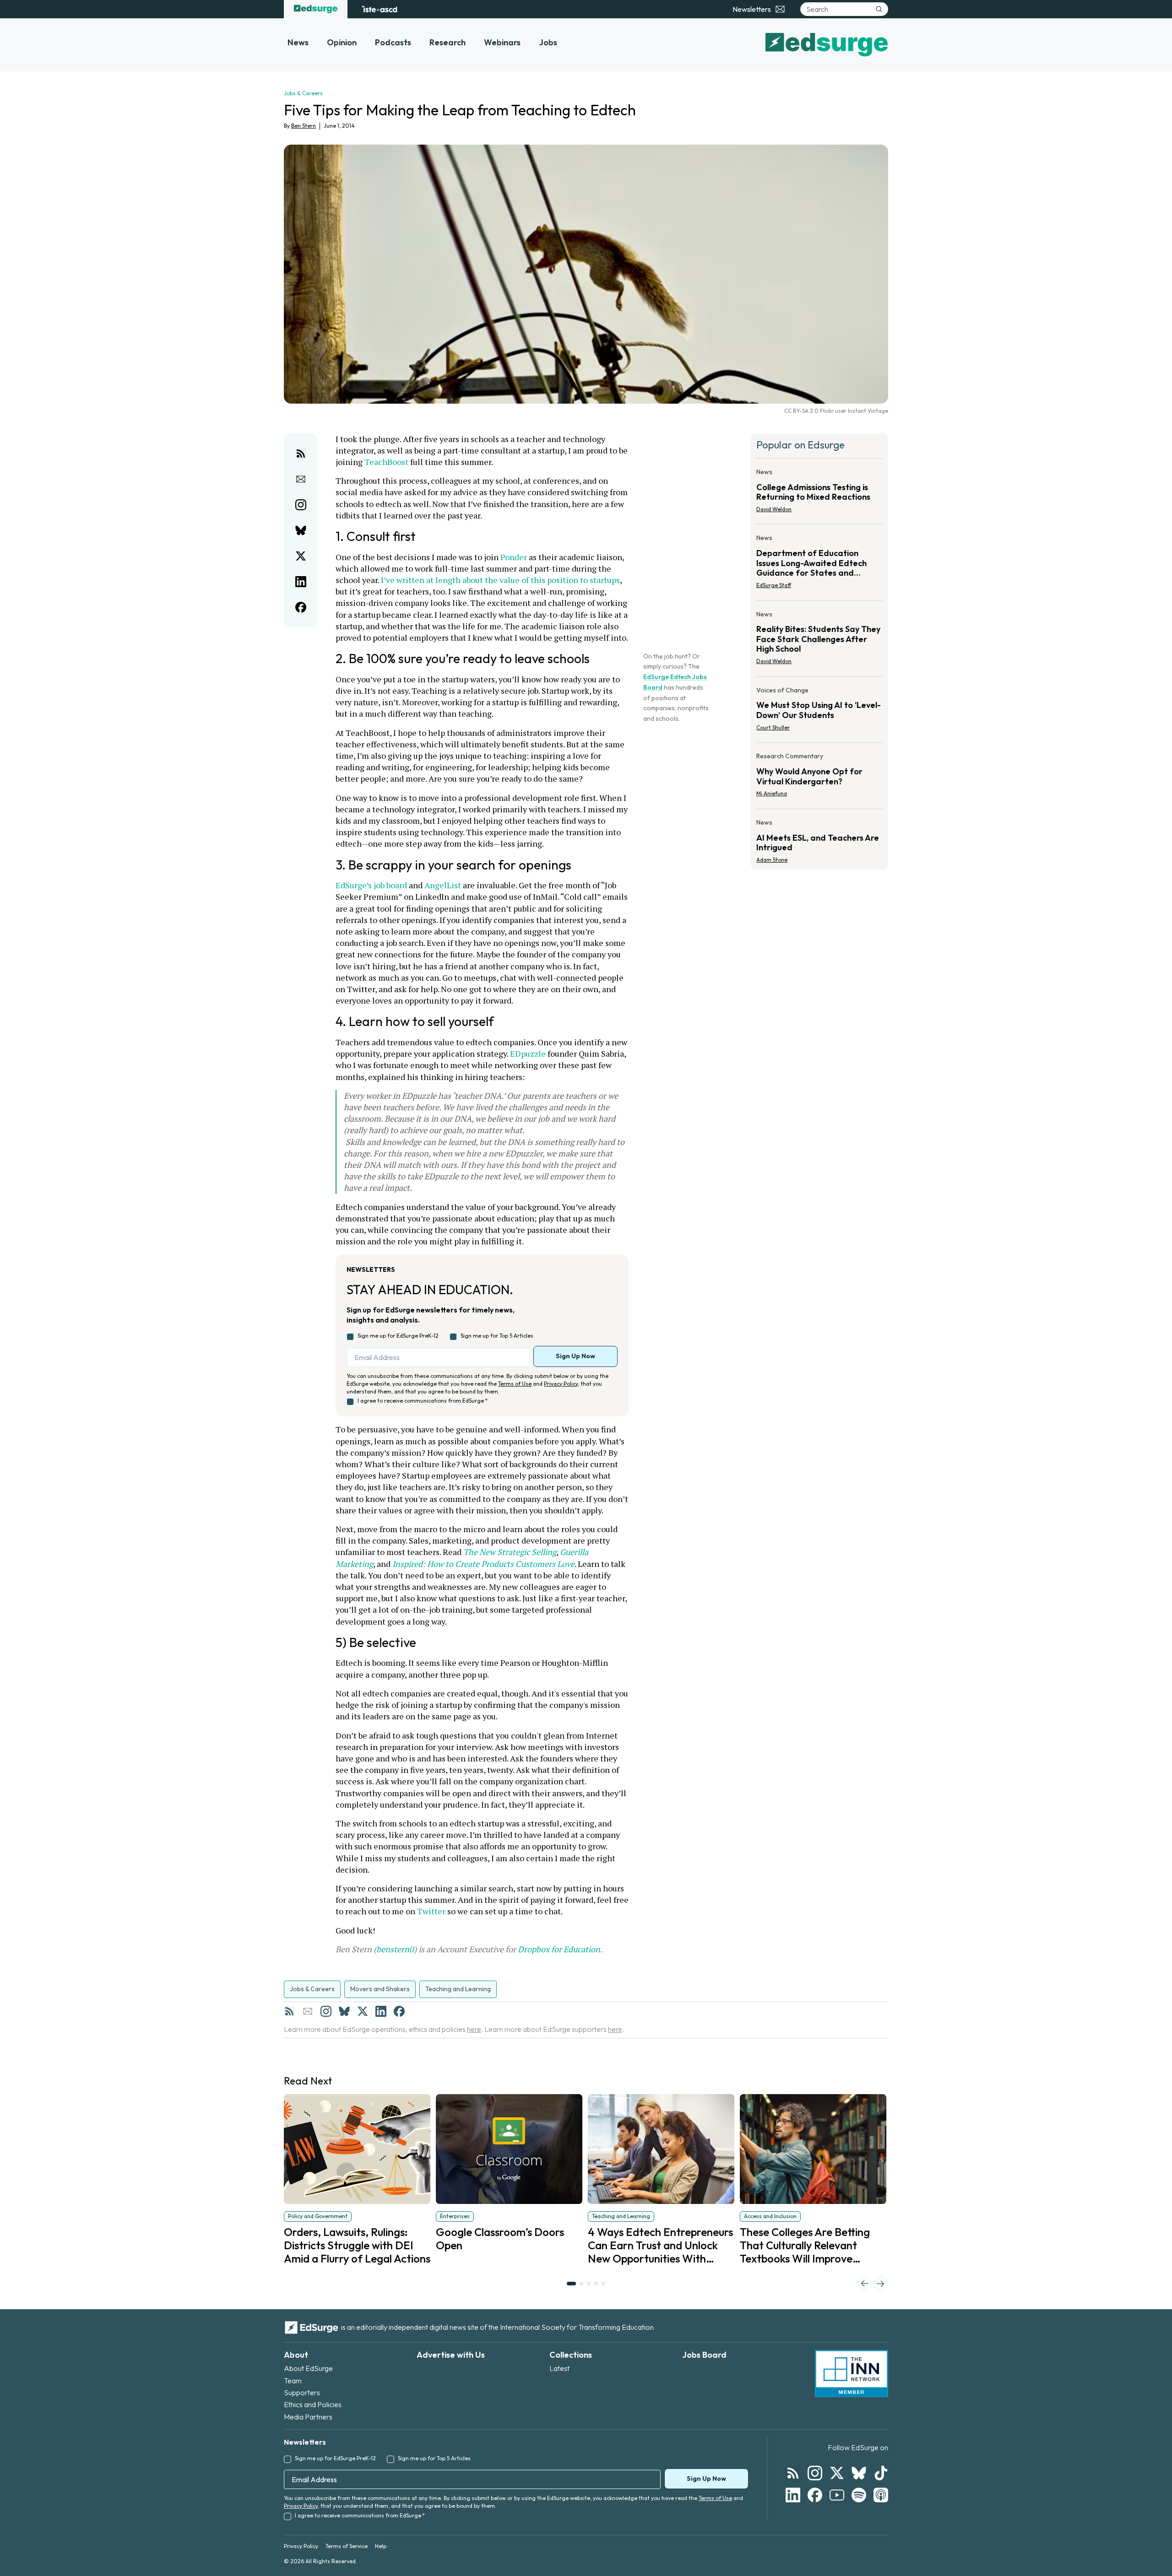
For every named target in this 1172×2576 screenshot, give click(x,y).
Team (293, 2381)
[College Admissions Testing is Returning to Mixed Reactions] (819, 493)
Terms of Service (347, 2546)
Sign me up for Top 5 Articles (497, 1336)
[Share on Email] (301, 479)
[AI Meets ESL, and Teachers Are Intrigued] (819, 838)
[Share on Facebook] (301, 607)
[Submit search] (879, 9)
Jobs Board (704, 2355)
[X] (363, 2011)
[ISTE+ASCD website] (379, 9)
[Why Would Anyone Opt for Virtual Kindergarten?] (819, 778)
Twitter (431, 1911)
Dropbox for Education (559, 1949)
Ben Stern (304, 126)
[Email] (308, 2011)
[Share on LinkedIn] (301, 582)
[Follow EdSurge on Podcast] (881, 2495)
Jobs (548, 42)
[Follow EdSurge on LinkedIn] (793, 2495)
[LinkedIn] (381, 2011)
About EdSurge (308, 2368)
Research (448, 42)
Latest (559, 2368)
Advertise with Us (451, 2355)
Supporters (302, 2392)
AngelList (443, 885)
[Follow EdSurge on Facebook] (815, 2495)
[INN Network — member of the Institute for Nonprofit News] (852, 2374)
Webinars (502, 42)
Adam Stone (772, 860)
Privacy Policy (561, 1384)
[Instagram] (326, 2011)
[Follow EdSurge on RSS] (793, 2473)
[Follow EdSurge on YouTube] (837, 2495)
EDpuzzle (528, 1053)
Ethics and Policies (313, 2404)
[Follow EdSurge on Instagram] (815, 2473)
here (474, 2029)
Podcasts (393, 42)
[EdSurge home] (316, 9)
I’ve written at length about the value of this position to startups (500, 580)
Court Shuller (773, 727)
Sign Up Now (575, 1356)
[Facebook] (399, 2011)
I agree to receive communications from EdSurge (423, 1401)
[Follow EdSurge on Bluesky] (859, 2473)
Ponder (514, 557)
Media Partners (308, 2417)
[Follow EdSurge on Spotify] (859, 2495)
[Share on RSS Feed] (301, 454)
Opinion (342, 42)
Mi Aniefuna (772, 793)
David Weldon (774, 509)
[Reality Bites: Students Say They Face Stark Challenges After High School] (819, 640)
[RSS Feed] (289, 2011)
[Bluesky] (344, 2011)
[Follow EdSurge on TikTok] (881, 2473)
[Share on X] (301, 556)
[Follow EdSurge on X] (837, 2473)
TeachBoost (386, 462)
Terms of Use (515, 1384)
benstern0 (395, 1949)
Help (381, 2546)
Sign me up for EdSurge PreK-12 (398, 1336)
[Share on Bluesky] (301, 530)
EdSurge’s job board (371, 885)
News (298, 42)
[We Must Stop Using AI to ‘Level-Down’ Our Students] (819, 712)
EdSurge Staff (774, 585)
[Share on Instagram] (301, 505)
